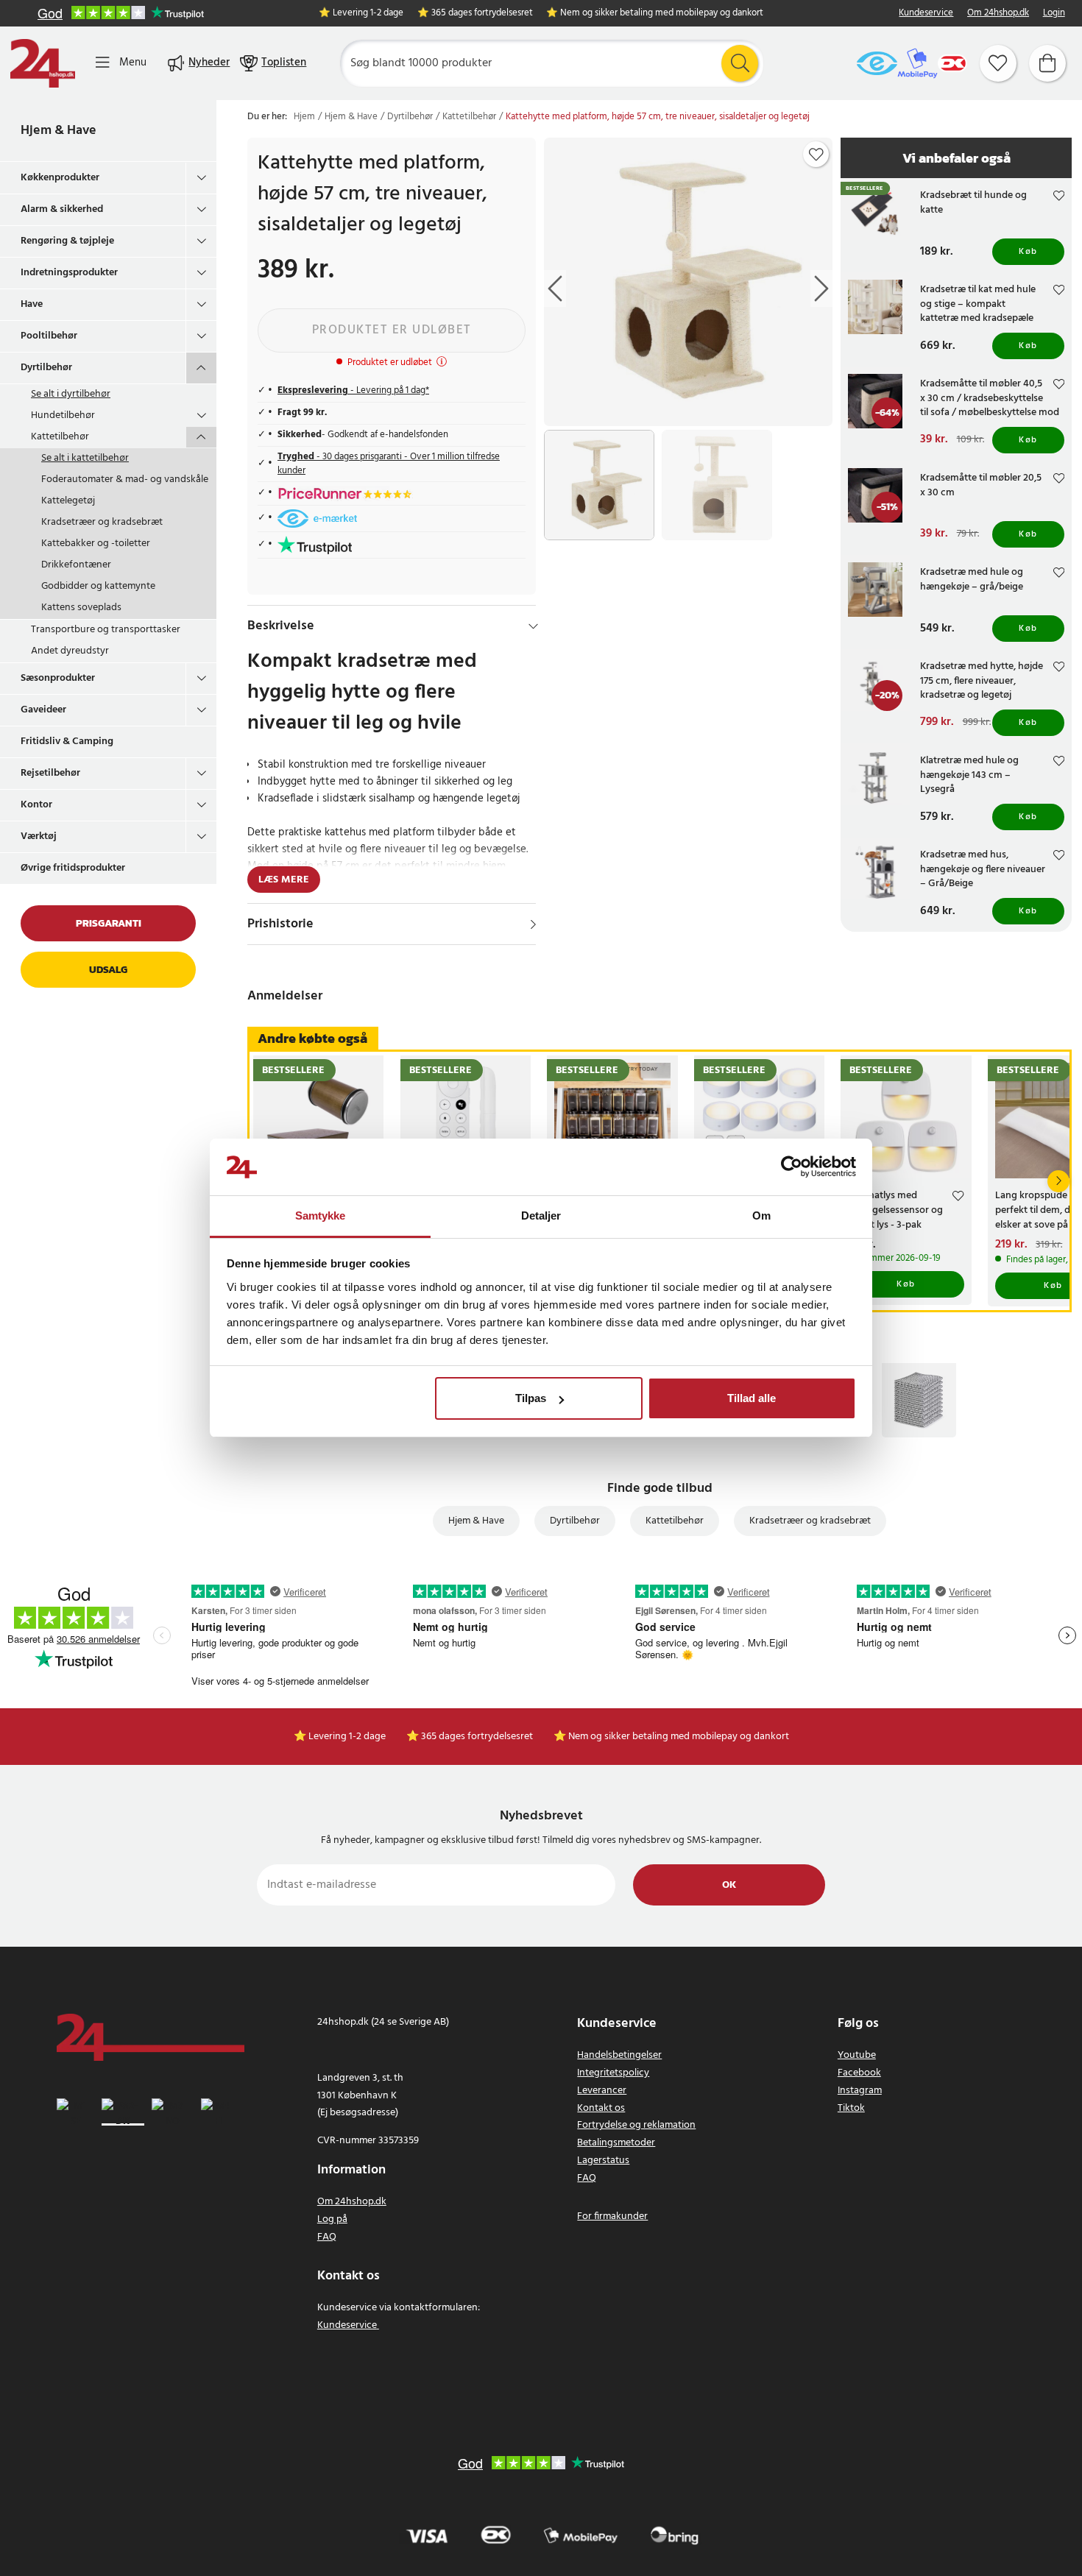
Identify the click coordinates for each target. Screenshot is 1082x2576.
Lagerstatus (603, 2161)
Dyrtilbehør (46, 368)
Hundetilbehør (63, 415)
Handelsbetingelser (619, 2055)
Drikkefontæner (76, 565)
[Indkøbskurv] (1047, 63)
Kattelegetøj (68, 501)
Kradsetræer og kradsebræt (102, 522)
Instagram (860, 2091)
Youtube (857, 2055)
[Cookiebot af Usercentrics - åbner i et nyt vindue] (792, 1167)
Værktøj (39, 836)
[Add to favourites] (816, 155)
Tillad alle (752, 1398)
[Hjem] (43, 63)
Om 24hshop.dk (998, 14)
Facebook (859, 2073)
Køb (1028, 252)
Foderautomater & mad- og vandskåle (125, 480)
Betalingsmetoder (616, 2143)
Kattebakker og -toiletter (96, 544)
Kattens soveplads (81, 608)
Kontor (36, 805)
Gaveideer (43, 710)
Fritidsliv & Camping (67, 742)
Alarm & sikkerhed (62, 209)
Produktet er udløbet (392, 330)
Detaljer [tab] (541, 1216)
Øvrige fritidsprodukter (73, 868)
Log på (332, 2219)
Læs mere (284, 880)
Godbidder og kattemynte (98, 586)
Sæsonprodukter (58, 678)
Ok (729, 1885)
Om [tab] (761, 1216)
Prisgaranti (109, 923)
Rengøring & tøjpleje (67, 241)
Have (32, 304)
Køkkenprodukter (60, 178)
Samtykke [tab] (321, 1216)
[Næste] (1058, 1181)
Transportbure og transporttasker (106, 630)
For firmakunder (612, 2216)
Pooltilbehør (49, 336)
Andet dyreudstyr (70, 651)
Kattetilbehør (60, 437)
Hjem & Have (59, 131)
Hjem (304, 117)
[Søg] (740, 63)
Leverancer (602, 2091)
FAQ (327, 2237)
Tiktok (851, 2108)
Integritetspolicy (613, 2073)
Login (1054, 14)
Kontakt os (601, 2108)
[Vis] (533, 924)
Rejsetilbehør (50, 773)
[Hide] (533, 626)
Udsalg (108, 970)
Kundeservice (926, 14)
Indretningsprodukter (69, 273)
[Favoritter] (998, 63)
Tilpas (531, 1398)
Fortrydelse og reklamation (636, 2125)
